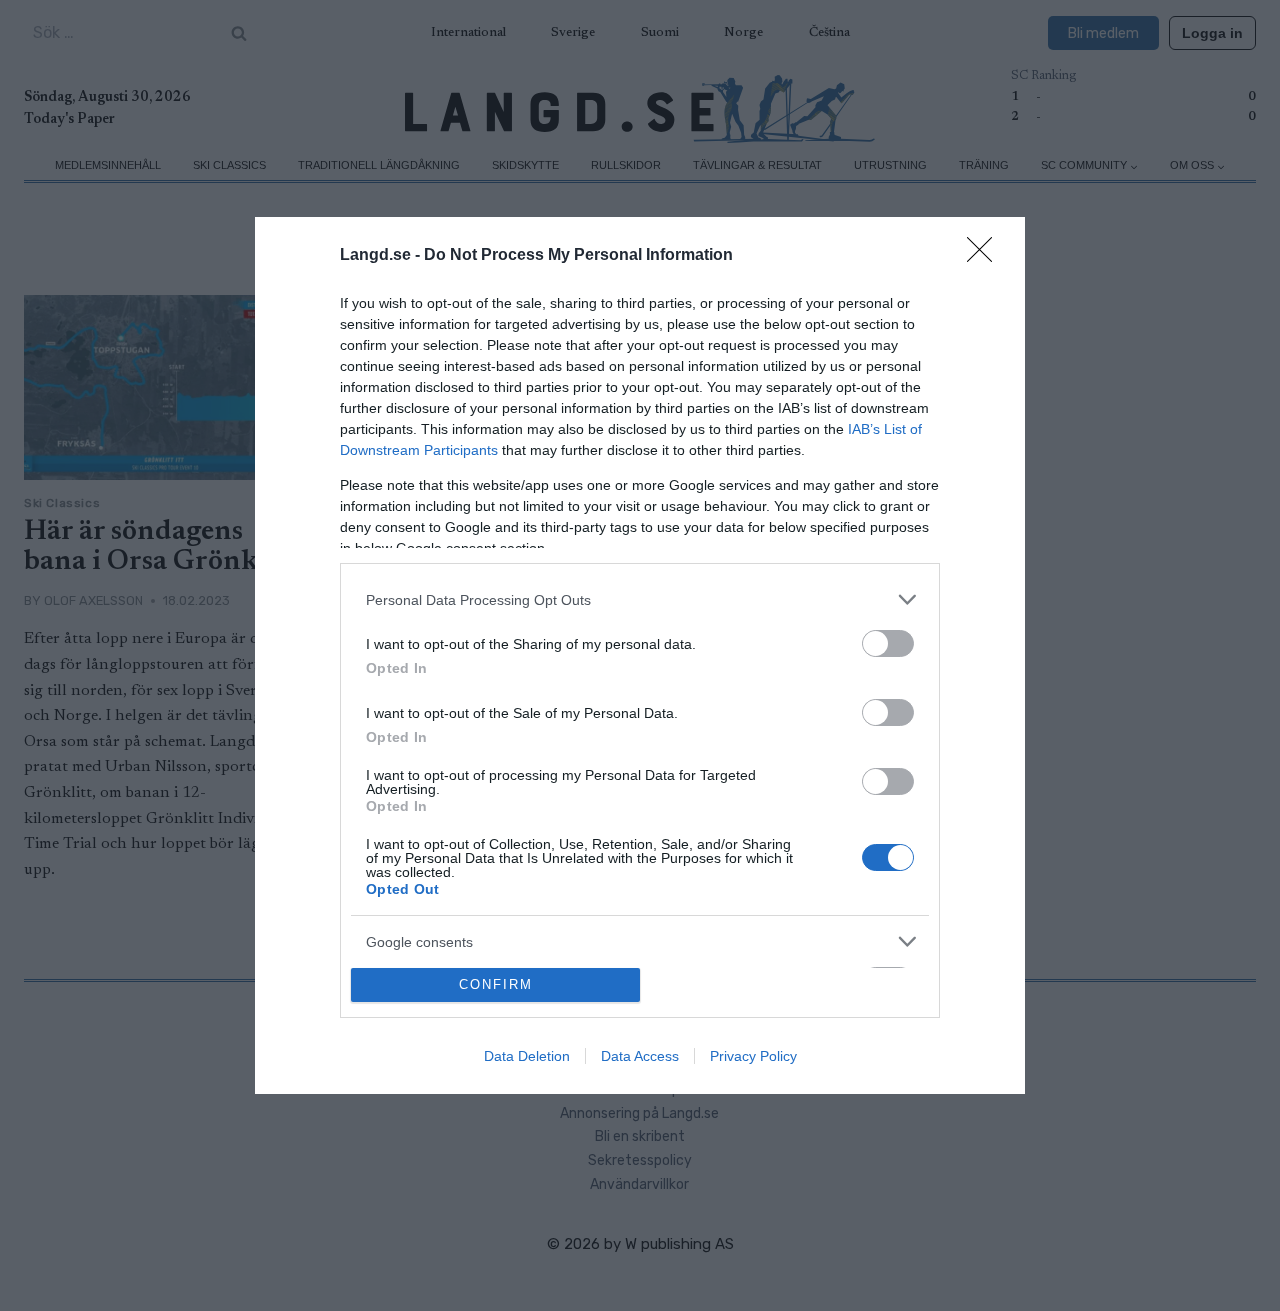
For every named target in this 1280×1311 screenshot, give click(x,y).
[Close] (986, 256)
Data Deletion (527, 1056)
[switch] (888, 643)
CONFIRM (496, 984)
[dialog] (640, 655)
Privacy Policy (753, 1056)
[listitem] (640, 599)
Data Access (640, 1056)
